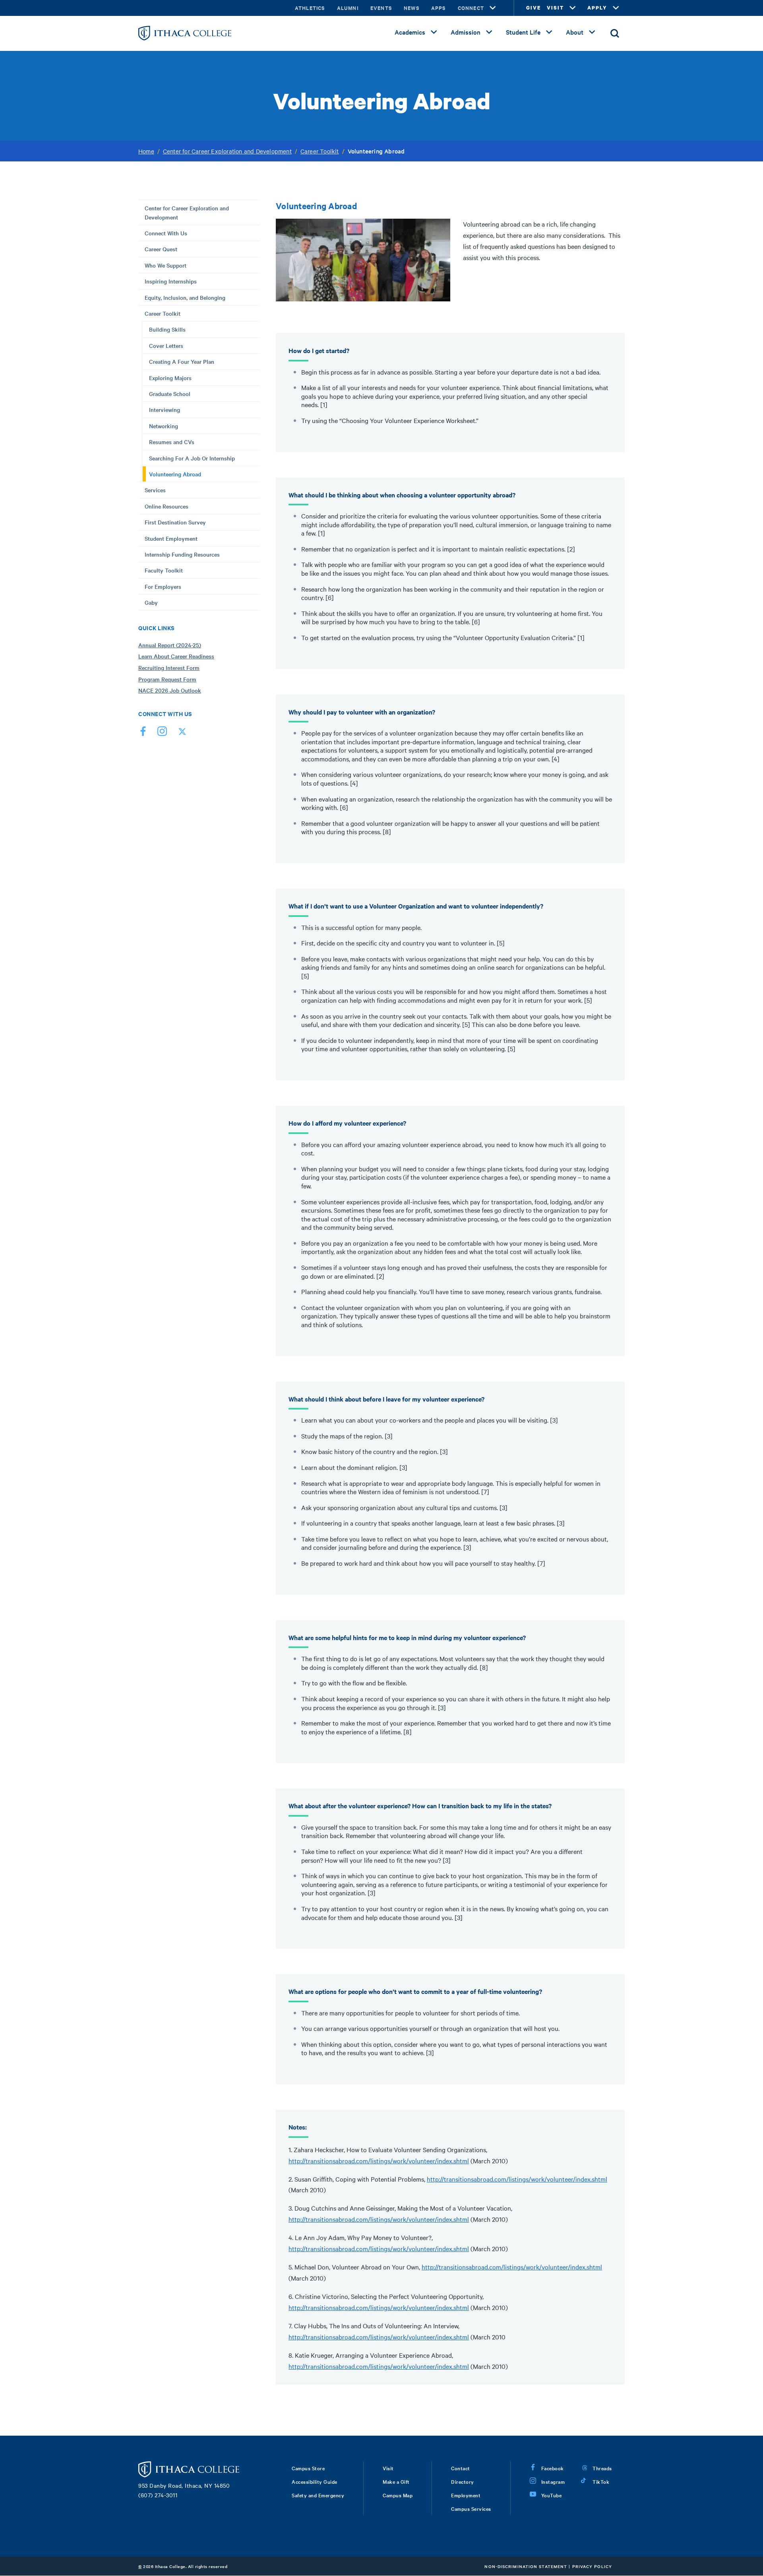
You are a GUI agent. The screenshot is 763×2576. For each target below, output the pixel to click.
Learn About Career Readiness (176, 656)
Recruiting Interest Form (169, 668)
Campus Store (308, 2468)
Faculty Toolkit (164, 570)
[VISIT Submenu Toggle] (573, 8)
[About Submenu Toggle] (592, 32)
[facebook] (143, 733)
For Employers (163, 586)
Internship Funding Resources (182, 554)
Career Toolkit (320, 151)
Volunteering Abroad (175, 474)
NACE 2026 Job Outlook (170, 690)
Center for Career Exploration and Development (227, 151)
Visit (388, 2468)
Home (146, 151)
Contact (461, 2468)
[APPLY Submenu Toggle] (616, 8)
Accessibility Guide (315, 2481)
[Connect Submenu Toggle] (493, 8)
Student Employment (171, 538)
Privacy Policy (592, 2566)
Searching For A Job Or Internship (192, 458)
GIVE (534, 8)
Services (155, 490)
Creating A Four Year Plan (182, 361)
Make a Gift (396, 2481)
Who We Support (166, 265)
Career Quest (161, 249)
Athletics (310, 8)
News (412, 8)
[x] (181, 733)
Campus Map (398, 2495)
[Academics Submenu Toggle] (434, 32)
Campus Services (471, 2508)
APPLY (597, 8)
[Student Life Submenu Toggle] (549, 32)
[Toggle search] (615, 33)
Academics (410, 32)
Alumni (348, 8)
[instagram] (162, 733)
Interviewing (165, 410)
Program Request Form (167, 679)
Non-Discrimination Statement (526, 2566)
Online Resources (167, 506)
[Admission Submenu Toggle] (489, 32)
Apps (439, 8)
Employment (466, 2495)
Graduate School (170, 394)
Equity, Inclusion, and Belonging (185, 297)
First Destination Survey (175, 522)
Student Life (523, 32)
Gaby (151, 602)
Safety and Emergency (318, 2495)
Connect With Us (166, 233)
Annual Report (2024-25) (170, 645)
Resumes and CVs (172, 442)
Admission (466, 32)
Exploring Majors (170, 378)
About (575, 32)
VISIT (555, 8)
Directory (463, 2481)
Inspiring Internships (171, 281)
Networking (164, 426)
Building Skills (167, 329)
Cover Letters (166, 346)
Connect (471, 8)
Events (381, 8)
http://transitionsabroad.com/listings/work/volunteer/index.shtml (379, 2161)
